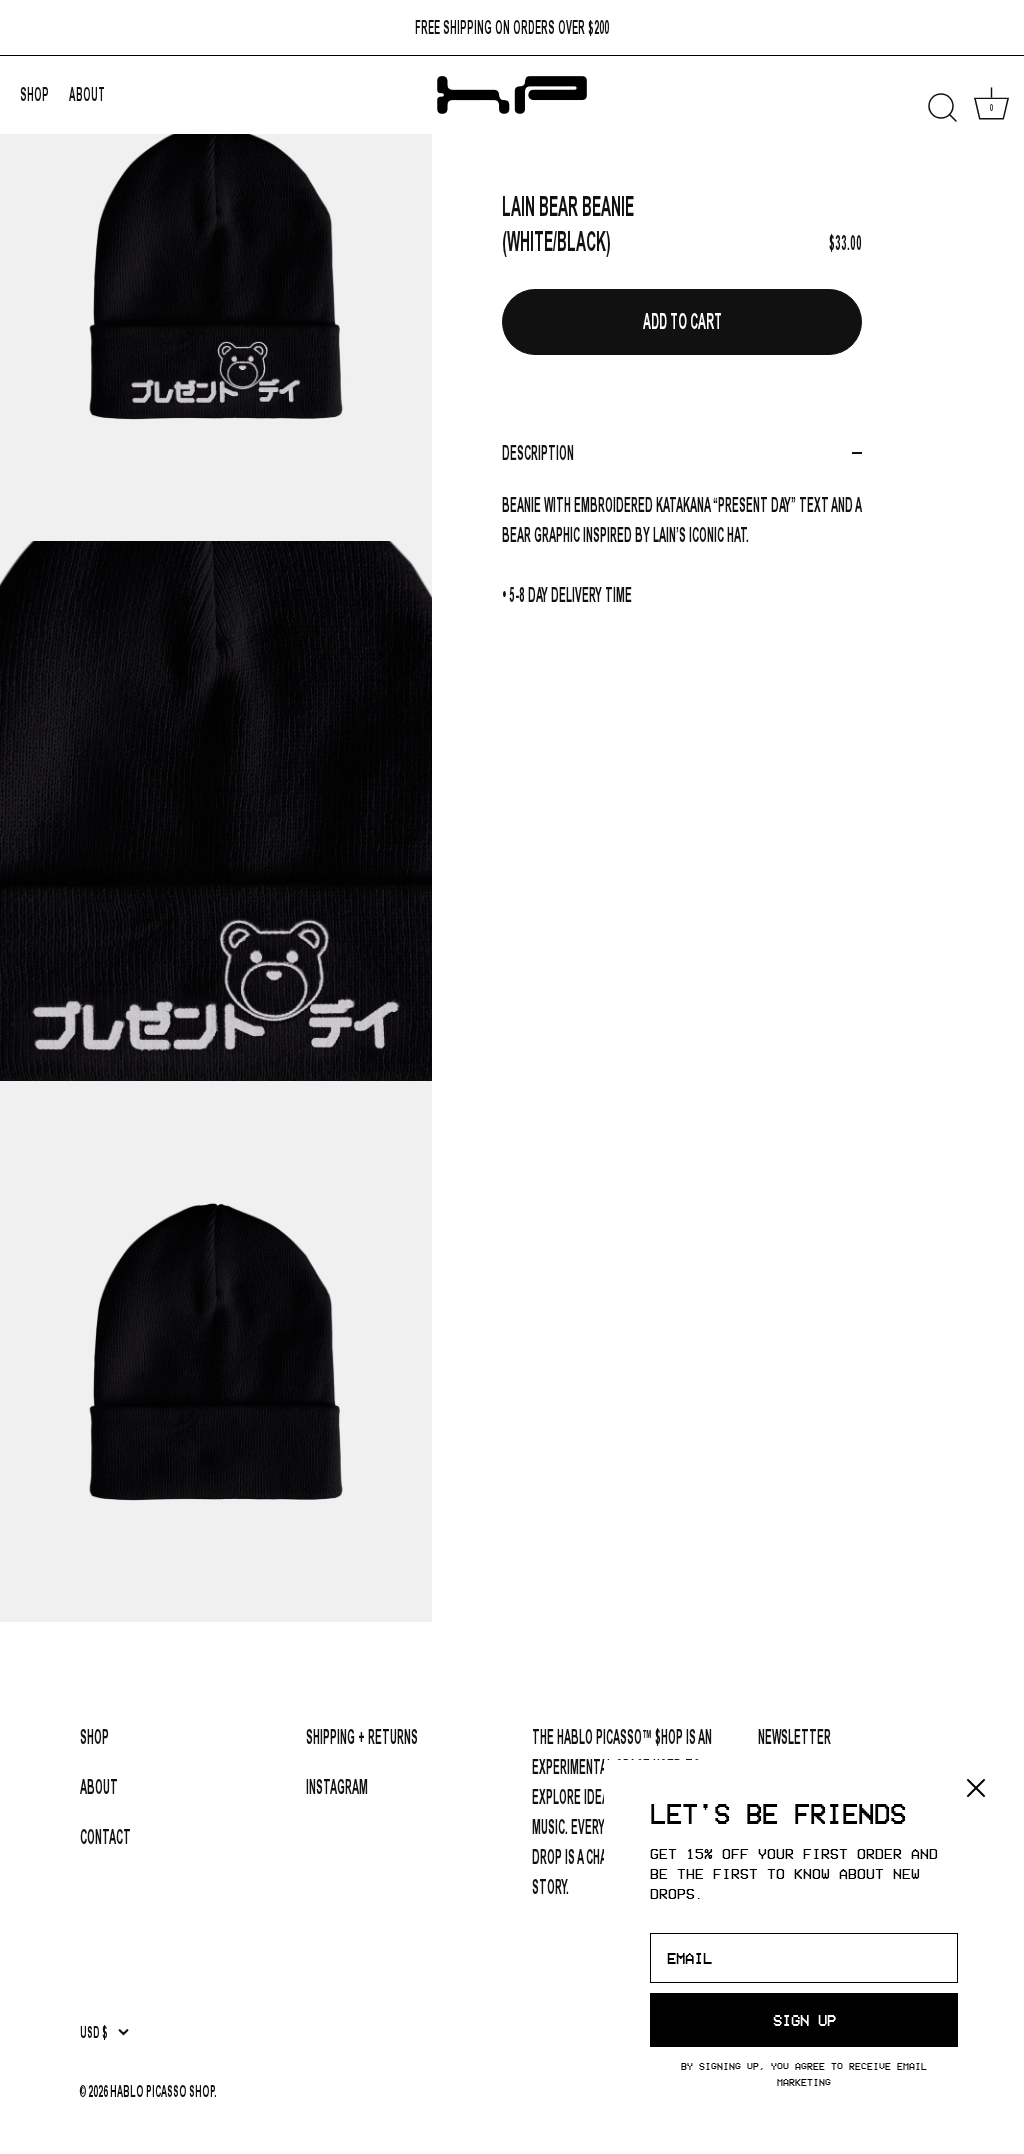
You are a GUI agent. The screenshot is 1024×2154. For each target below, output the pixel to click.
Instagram (337, 1787)
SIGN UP (804, 2020)
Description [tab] (538, 453)
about (87, 95)
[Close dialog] (976, 1788)
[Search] (942, 108)
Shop (94, 1737)
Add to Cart (682, 321)
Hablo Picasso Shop (162, 2091)
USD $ (94, 2032)
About (99, 1787)
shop (34, 95)
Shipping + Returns (362, 1737)
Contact (105, 1837)
